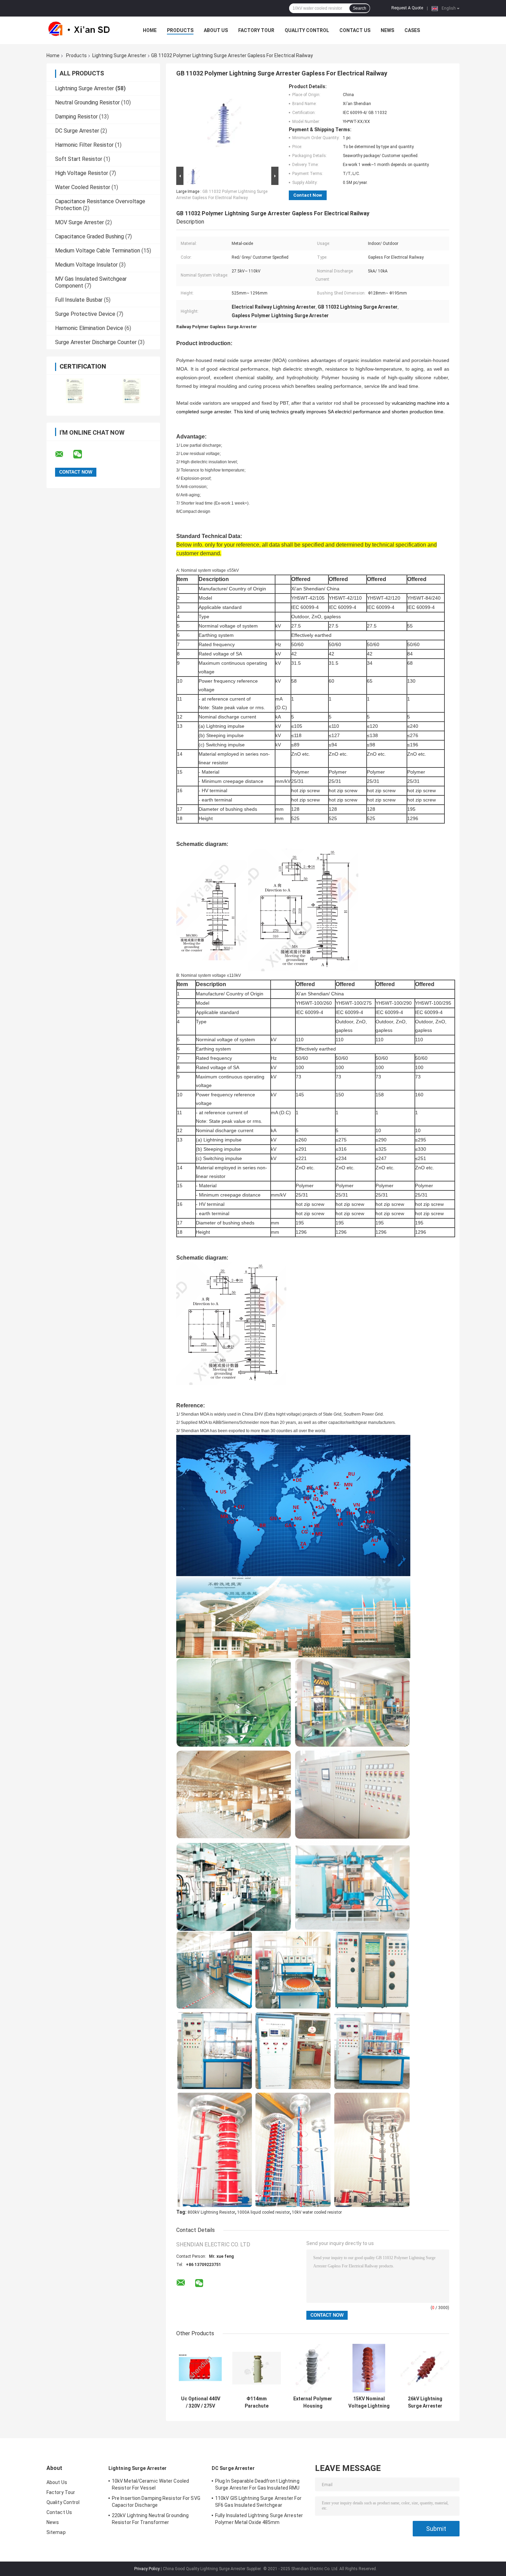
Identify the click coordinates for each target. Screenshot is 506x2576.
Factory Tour (256, 30)
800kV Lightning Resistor (211, 2212)
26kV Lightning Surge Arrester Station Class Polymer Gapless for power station (425, 2402)
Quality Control (307, 30)
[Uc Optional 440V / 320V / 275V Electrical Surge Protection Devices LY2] (201, 2368)
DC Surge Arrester (77, 131)
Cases (412, 30)
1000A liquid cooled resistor (263, 2212)
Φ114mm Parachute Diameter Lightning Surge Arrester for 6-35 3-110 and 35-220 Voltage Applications (257, 2402)
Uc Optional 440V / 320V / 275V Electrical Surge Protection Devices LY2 (201, 2402)
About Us (216, 30)
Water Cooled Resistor (83, 187)
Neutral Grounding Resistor (87, 102)
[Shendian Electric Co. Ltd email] (64, 454)
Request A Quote (407, 8)
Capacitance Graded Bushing (89, 236)
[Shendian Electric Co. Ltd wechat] (82, 454)
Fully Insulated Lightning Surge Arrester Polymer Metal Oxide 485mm (259, 2519)
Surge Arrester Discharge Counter (96, 342)
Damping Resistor (76, 117)
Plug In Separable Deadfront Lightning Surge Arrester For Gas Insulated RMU (257, 2484)
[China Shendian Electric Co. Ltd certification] (75, 391)
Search (360, 8)
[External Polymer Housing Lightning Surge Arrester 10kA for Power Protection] (313, 2368)
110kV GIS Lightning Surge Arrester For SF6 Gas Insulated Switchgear (258, 2502)
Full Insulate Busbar (79, 300)
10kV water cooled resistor (317, 2212)
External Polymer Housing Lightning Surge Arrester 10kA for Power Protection (313, 2402)
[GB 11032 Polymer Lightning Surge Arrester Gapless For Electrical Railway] (224, 124)
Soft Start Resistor (79, 159)
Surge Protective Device (85, 314)
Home (150, 30)
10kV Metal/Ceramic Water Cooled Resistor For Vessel (150, 2484)
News (387, 30)
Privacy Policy (147, 2569)
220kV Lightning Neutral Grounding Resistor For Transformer (150, 2519)
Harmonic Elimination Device (89, 328)
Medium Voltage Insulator (86, 265)
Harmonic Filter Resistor (84, 145)
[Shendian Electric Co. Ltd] (84, 30)
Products (180, 30)
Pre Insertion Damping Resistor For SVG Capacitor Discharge (156, 2502)
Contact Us (355, 30)
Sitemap (56, 2532)
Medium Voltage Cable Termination (98, 251)
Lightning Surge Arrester (119, 55)
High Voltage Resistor (82, 173)
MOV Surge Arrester (80, 222)
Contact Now (308, 195)
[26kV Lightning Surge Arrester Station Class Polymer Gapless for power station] (425, 2368)
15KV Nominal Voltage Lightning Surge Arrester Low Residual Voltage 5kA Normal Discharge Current (369, 2402)
